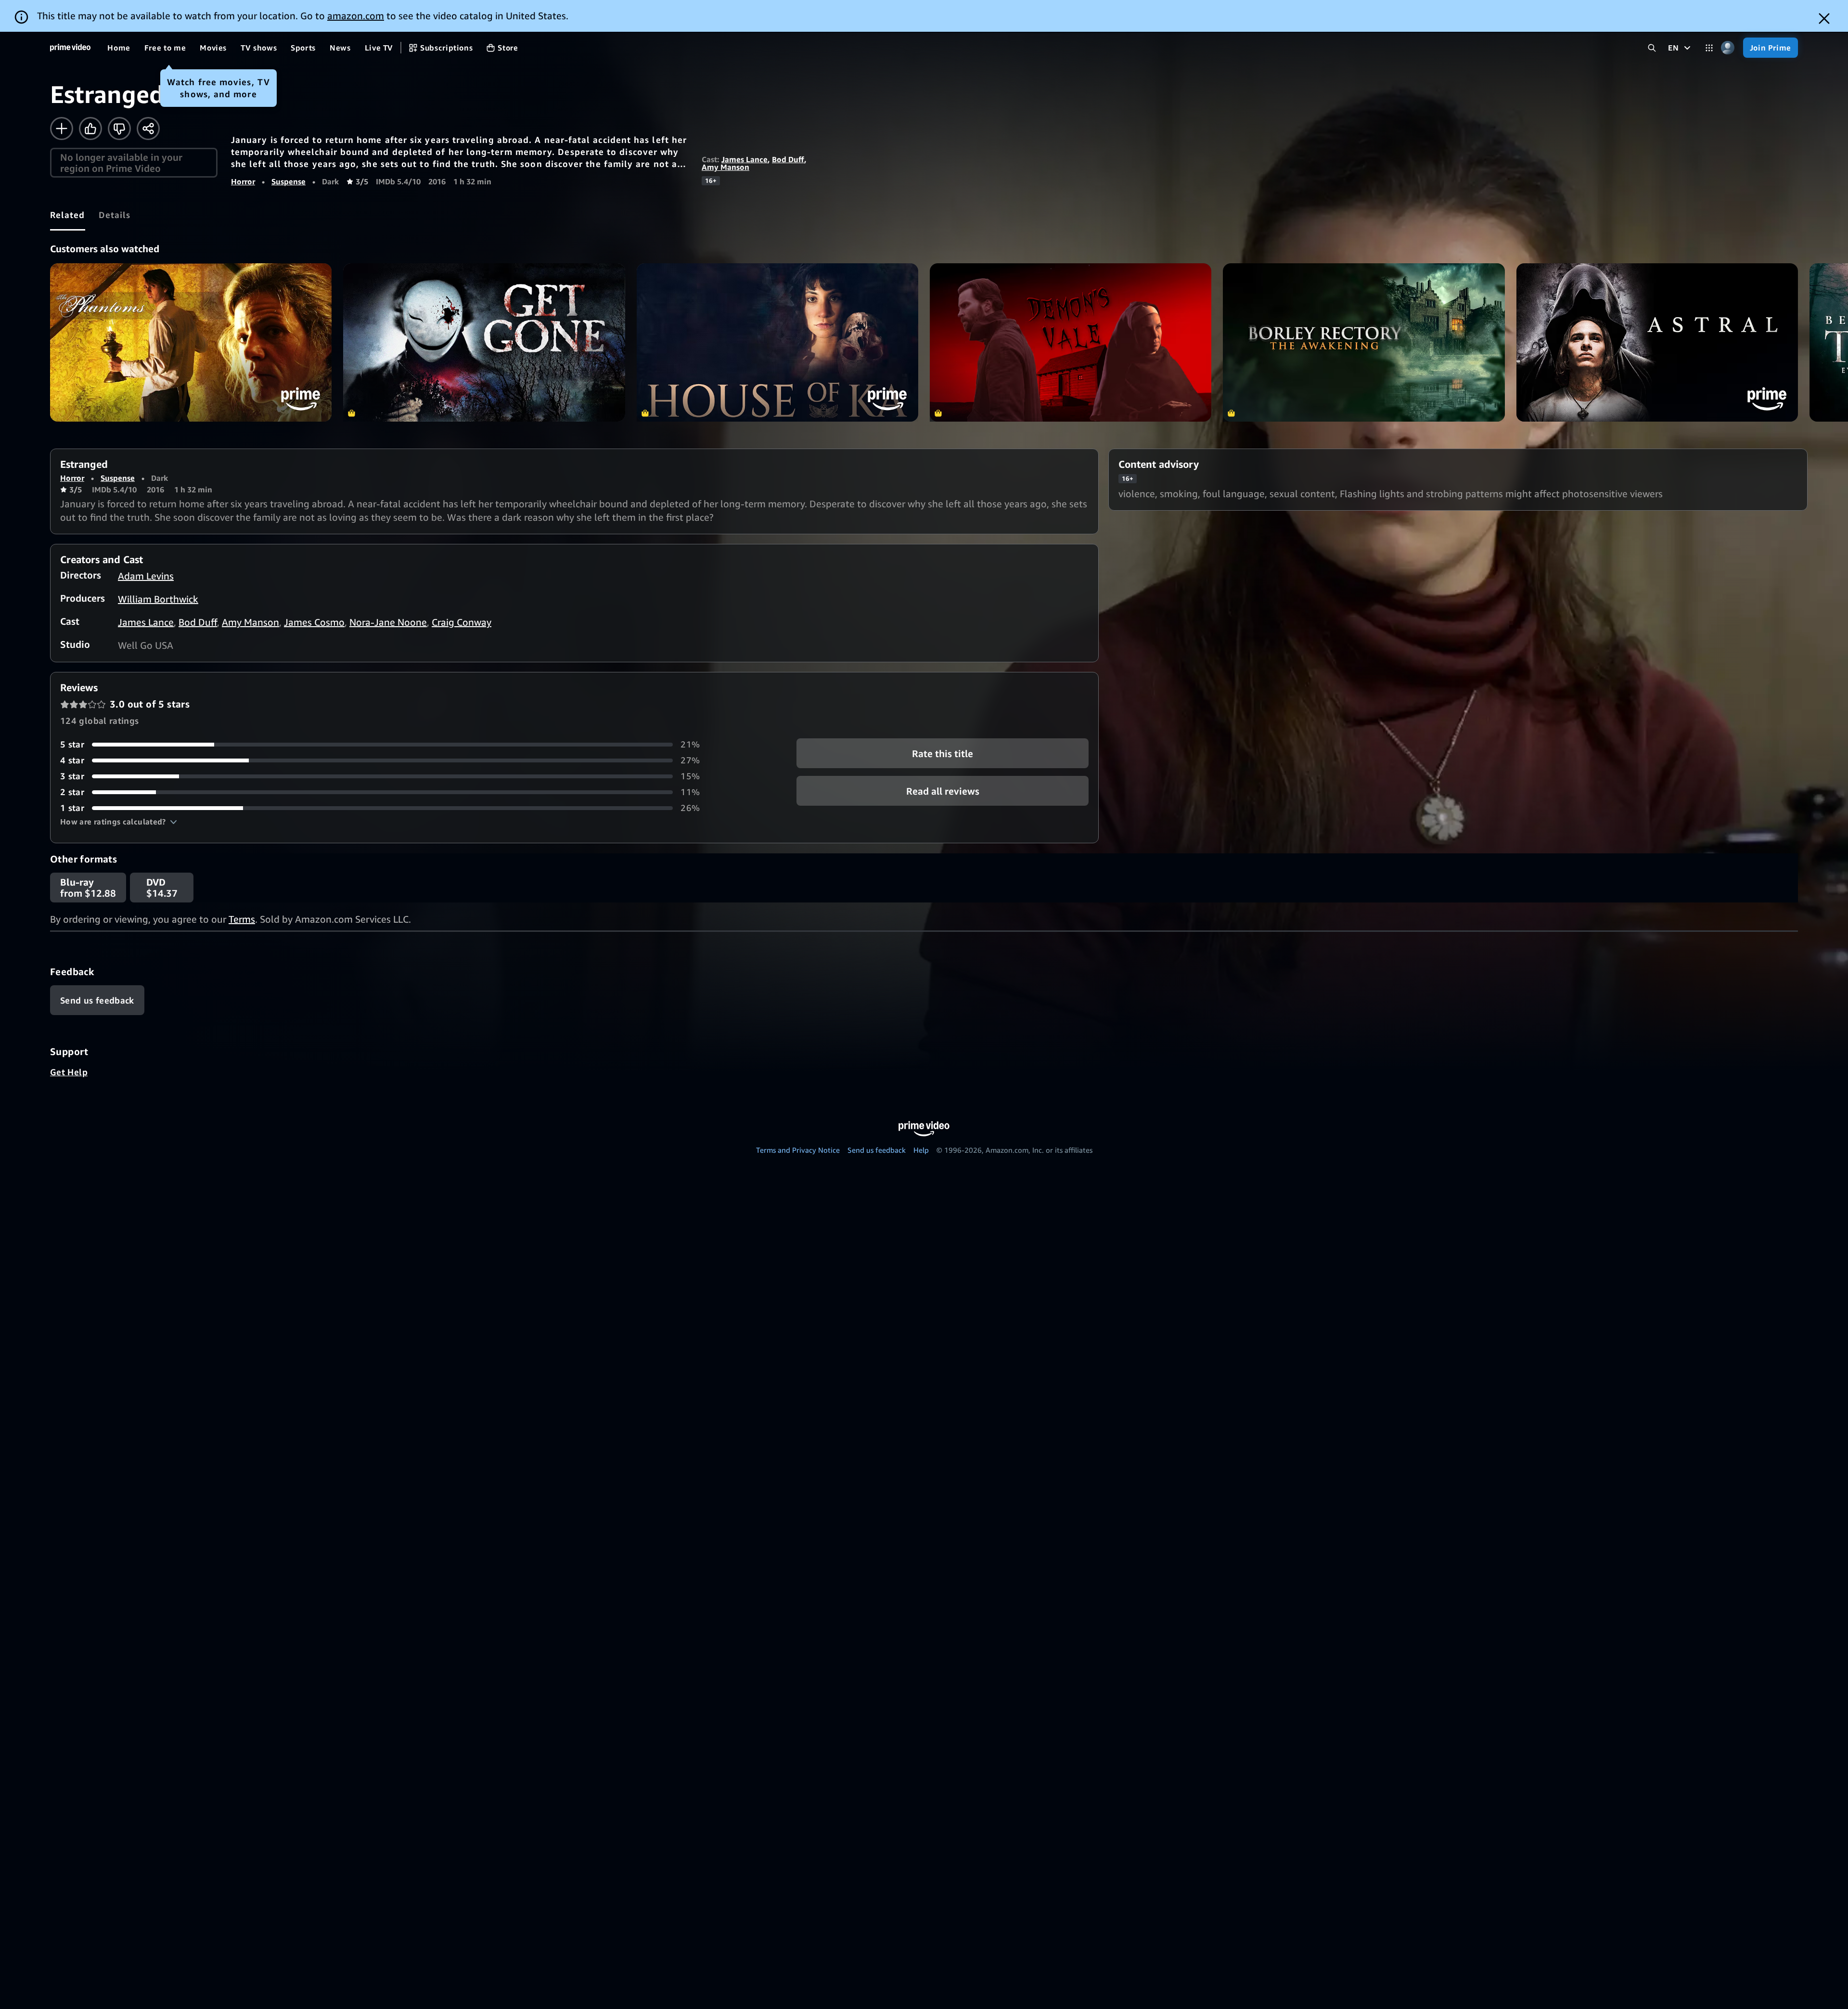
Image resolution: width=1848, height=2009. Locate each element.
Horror (243, 181)
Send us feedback (877, 1150)
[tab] (68, 215)
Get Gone (484, 342)
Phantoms (191, 342)
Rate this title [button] (943, 753)
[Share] (148, 129)
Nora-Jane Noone (388, 622)
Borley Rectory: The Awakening (1364, 342)
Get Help (69, 1072)
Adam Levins (146, 576)
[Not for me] (119, 129)
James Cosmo (314, 622)
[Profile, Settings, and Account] (1728, 48)
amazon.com (356, 16)
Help (921, 1150)
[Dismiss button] (1824, 19)
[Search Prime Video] (1652, 48)
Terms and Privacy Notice (798, 1150)
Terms (242, 919)
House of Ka (777, 342)
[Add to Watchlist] (62, 129)
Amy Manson (725, 167)
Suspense (289, 181)
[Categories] (1709, 48)
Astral (1657, 342)
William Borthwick (158, 599)
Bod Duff (788, 159)
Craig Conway (462, 622)
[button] (119, 822)
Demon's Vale (1071, 342)
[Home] (70, 48)
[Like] (90, 129)
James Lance (744, 159)
